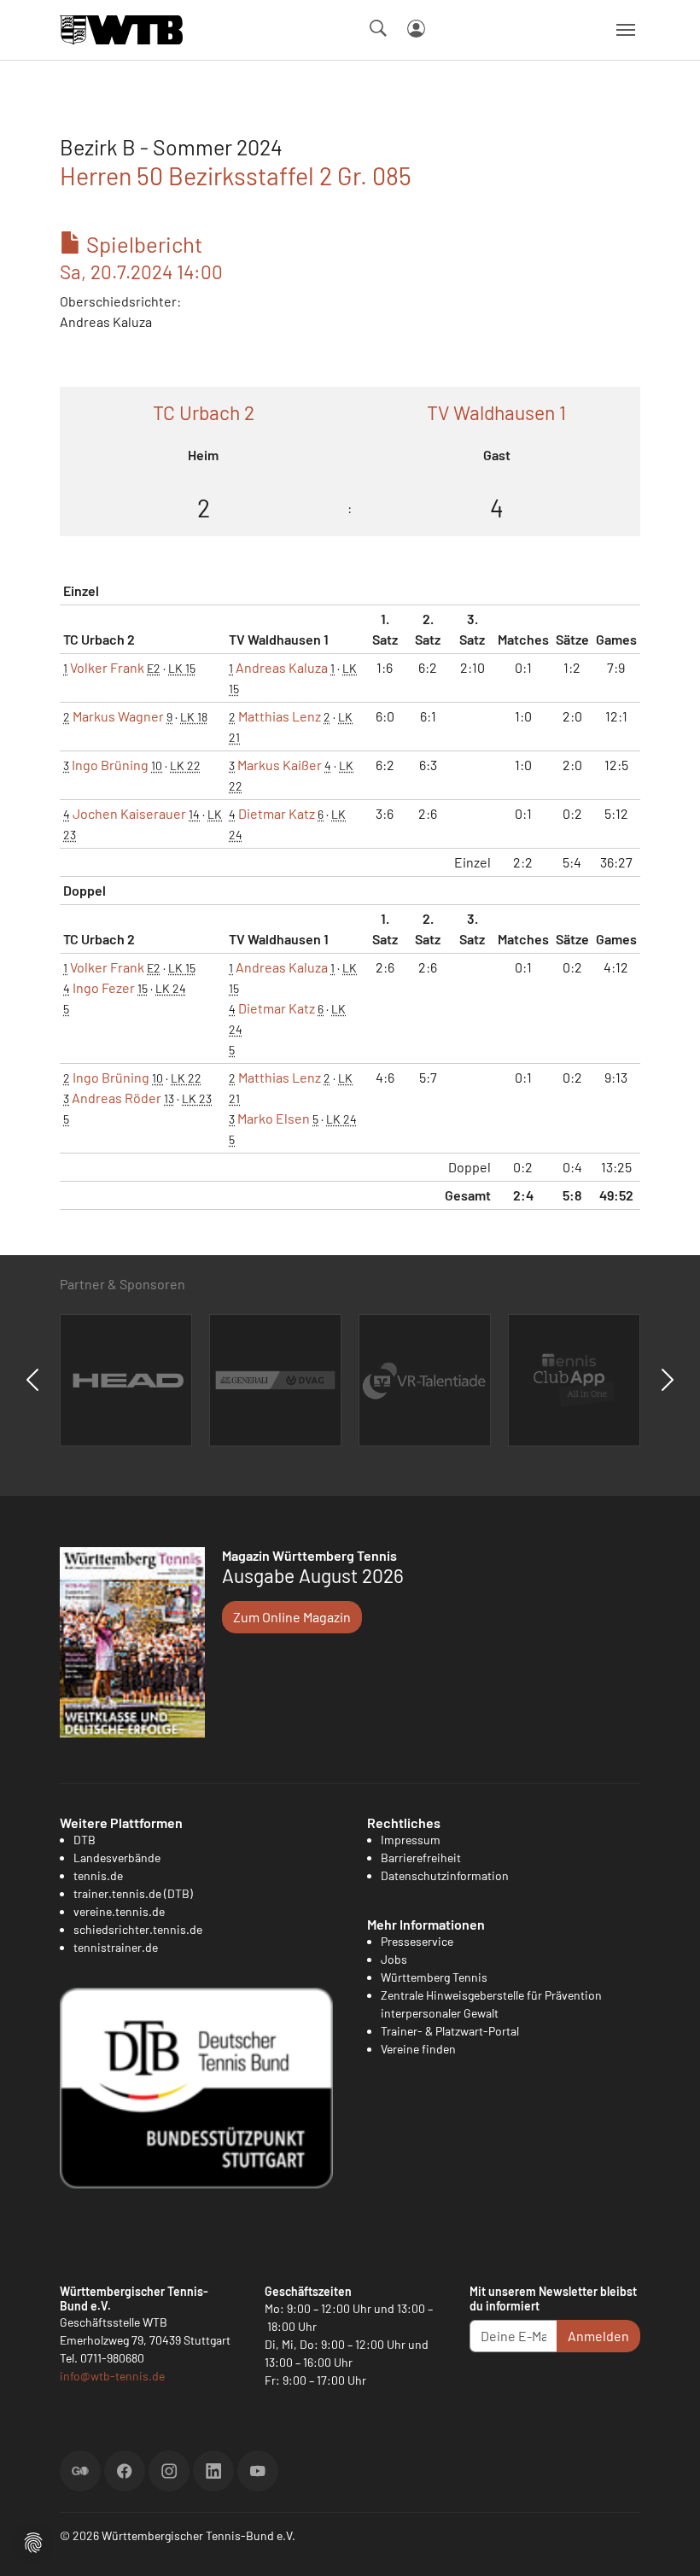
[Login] (416, 29)
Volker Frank (107, 667)
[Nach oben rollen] (667, 2543)
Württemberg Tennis (434, 1977)
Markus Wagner (118, 716)
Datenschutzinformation (445, 1875)
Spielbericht (141, 257)
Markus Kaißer (280, 765)
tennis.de (98, 1875)
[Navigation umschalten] (626, 30)
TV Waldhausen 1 (496, 412)
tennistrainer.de (116, 1947)
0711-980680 (112, 2358)
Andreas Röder (117, 1098)
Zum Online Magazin (292, 1617)
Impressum (411, 1840)
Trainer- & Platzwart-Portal (450, 2031)
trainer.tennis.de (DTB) (133, 1893)
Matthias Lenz (280, 716)
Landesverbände (117, 1858)
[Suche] (378, 28)
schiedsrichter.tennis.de (138, 1929)
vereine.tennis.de (119, 1911)
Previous (32, 1380)
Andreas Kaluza (282, 667)
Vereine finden (418, 2049)
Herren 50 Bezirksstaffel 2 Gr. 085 (236, 175)
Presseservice (417, 1941)
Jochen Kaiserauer (129, 813)
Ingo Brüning (110, 765)
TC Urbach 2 (204, 412)
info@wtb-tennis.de (112, 2376)
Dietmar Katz (277, 813)
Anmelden (598, 2336)
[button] (33, 2541)
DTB (85, 1840)
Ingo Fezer (104, 987)
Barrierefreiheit (421, 1858)
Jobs (394, 1959)
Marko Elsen (274, 1118)
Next (668, 1380)
